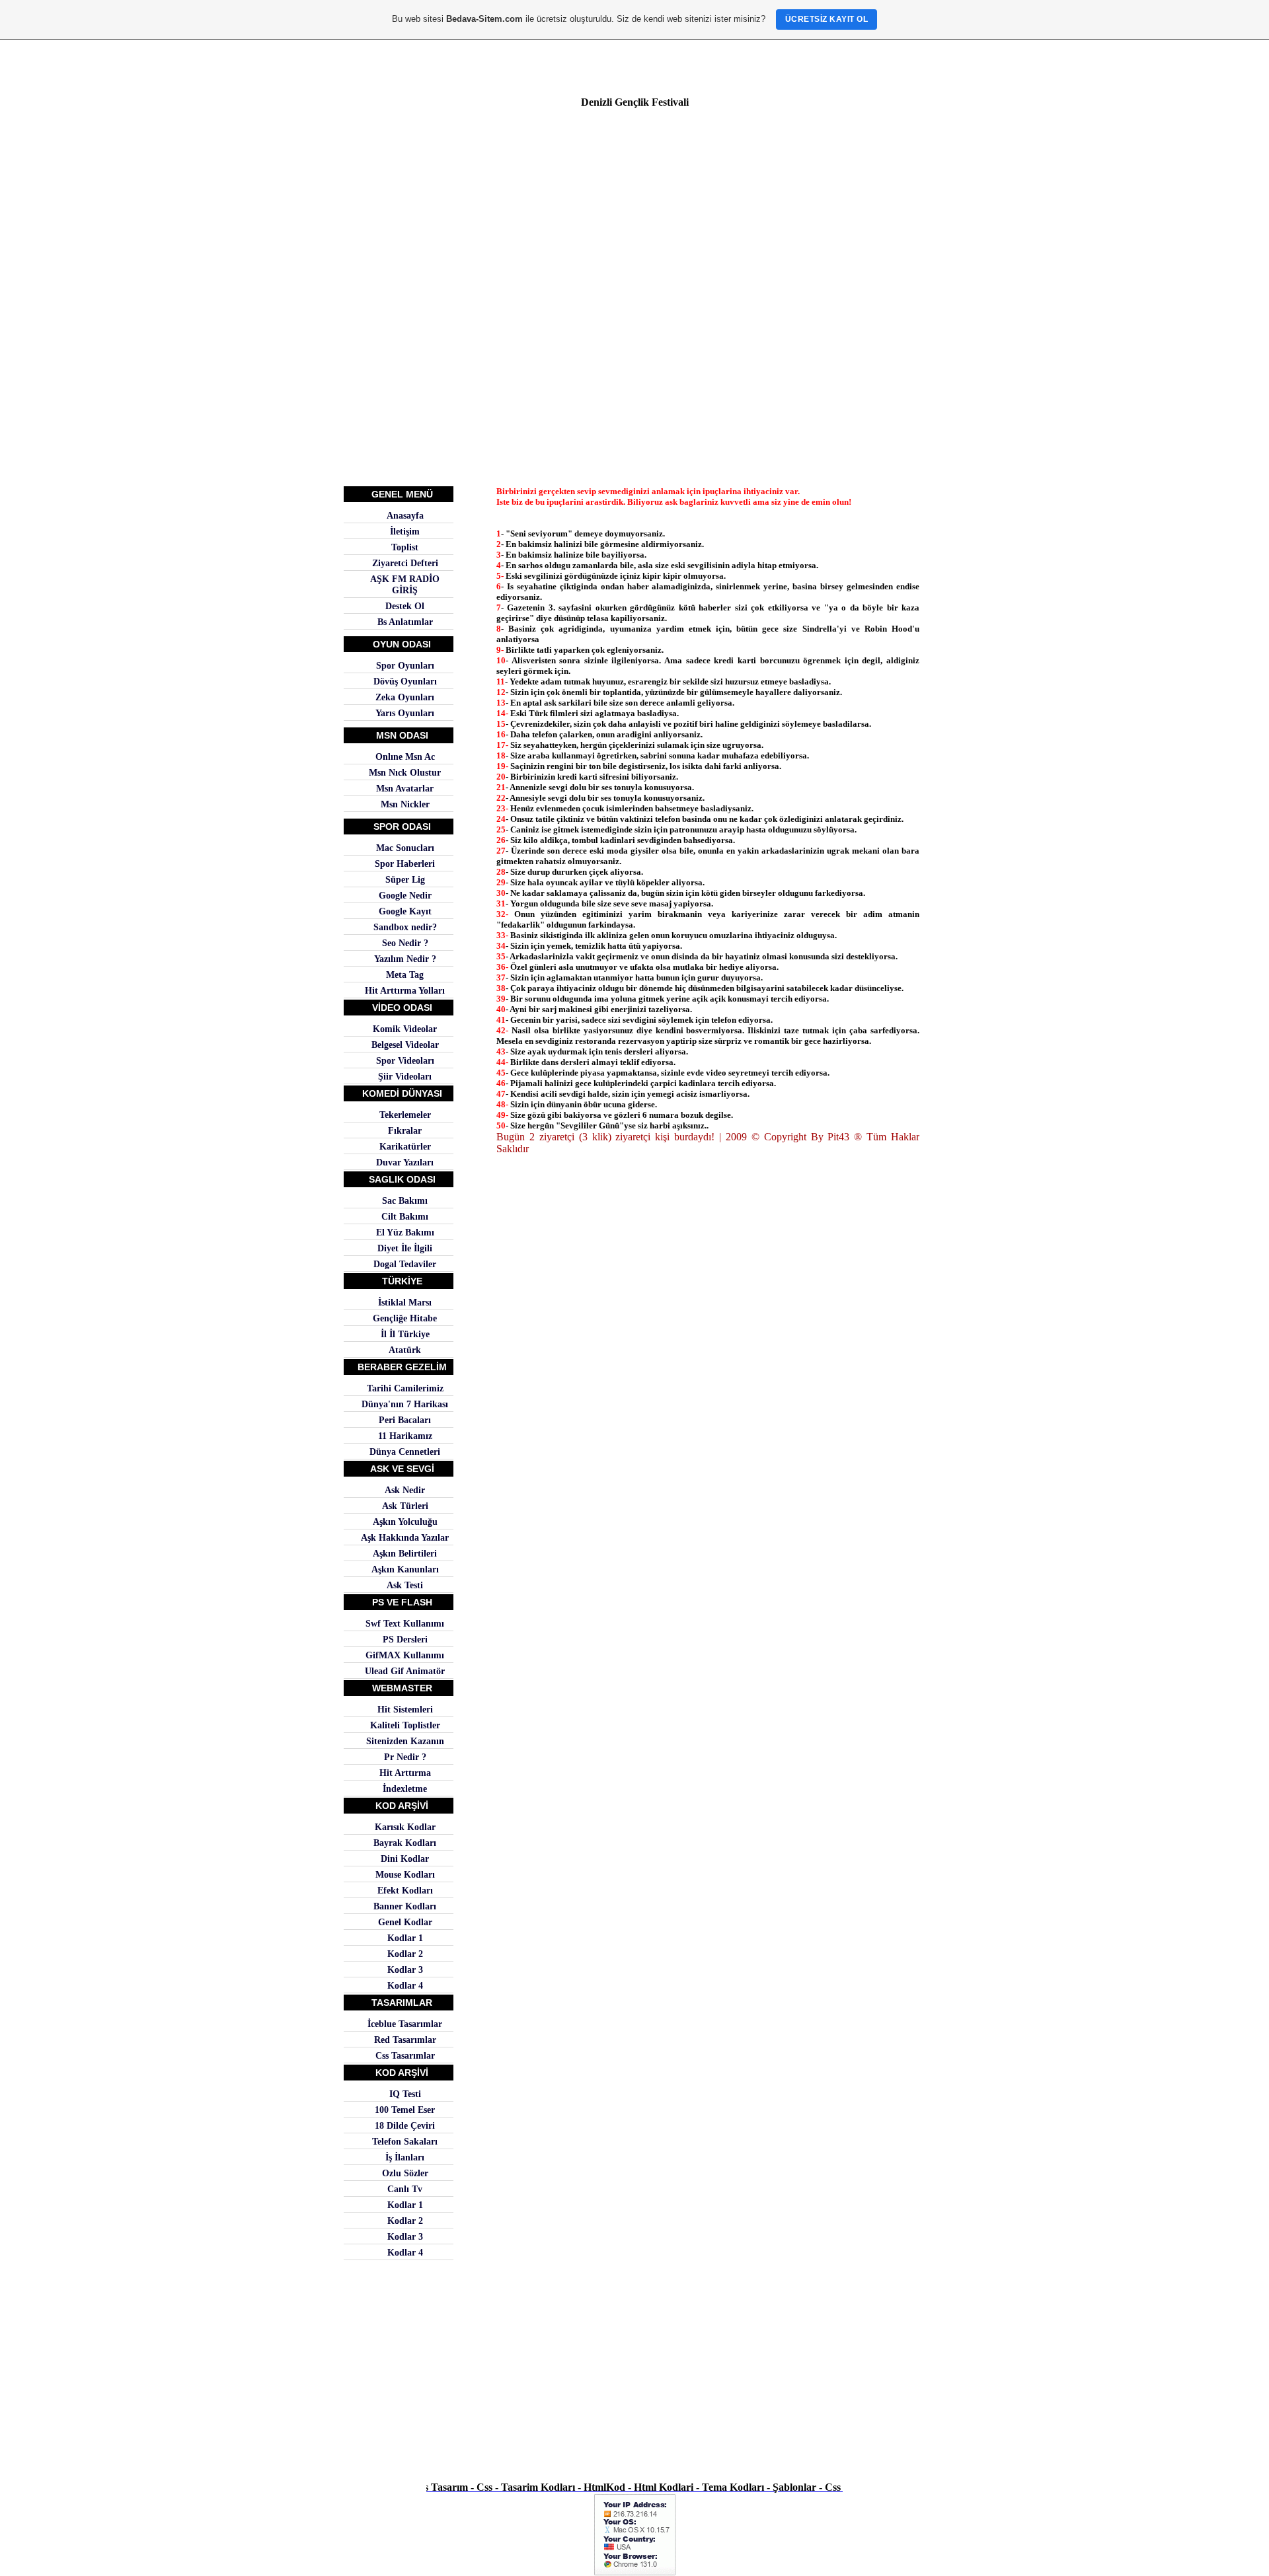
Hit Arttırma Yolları (405, 990)
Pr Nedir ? (405, 1757)
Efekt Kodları (405, 1890)
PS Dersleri (405, 1639)
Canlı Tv (405, 2189)
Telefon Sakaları (405, 2141)
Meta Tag (405, 975)
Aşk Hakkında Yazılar (405, 1537)
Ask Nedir (405, 1490)
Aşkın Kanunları (405, 1569)
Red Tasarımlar (405, 2040)
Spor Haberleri (405, 864)
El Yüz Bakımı (405, 1232)
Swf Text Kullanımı (405, 1623)
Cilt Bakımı (405, 1216)
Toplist (405, 547)
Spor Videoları (405, 1060)
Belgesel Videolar (405, 1045)
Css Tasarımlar (405, 2055)
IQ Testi (405, 2094)
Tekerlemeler (405, 1115)
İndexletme (405, 1788)
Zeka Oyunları (405, 697)
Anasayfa (405, 515)
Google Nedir (405, 895)
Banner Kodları (405, 1906)
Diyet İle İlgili (405, 1248)
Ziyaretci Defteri (405, 563)
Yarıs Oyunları (405, 713)
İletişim (405, 531)
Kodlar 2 (405, 1954)
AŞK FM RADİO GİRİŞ (405, 584)
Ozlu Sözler (405, 2173)
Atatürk (405, 1350)
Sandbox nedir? (405, 927)
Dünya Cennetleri (405, 1452)
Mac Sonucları (405, 848)
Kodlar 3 (405, 1969)
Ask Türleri (405, 1506)
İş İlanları (405, 2157)
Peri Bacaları (405, 1420)
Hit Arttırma (405, 1773)
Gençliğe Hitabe (405, 1318)
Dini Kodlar (405, 1858)
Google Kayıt (405, 911)
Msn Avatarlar (405, 788)
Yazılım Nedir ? (405, 959)
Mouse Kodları (405, 1874)
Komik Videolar (405, 1029)
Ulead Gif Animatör (405, 1671)
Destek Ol (405, 606)
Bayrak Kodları (405, 1843)
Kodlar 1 (405, 1938)
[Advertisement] (634, 207)
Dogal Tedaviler (405, 1264)
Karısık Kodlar (405, 1827)
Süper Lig (405, 879)
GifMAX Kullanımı (405, 1655)
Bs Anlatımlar (405, 622)
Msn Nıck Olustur (405, 772)
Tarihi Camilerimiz (405, 1388)
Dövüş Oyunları (405, 681)
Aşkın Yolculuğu (405, 1522)
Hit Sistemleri (405, 1709)
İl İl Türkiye (405, 1334)
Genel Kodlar (405, 1922)
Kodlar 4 (405, 1985)
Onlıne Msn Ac (405, 756)
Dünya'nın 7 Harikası (405, 1404)
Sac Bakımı (405, 1200)
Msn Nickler (405, 804)
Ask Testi (405, 1585)
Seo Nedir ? (405, 943)
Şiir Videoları (405, 1076)
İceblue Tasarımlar (405, 2024)
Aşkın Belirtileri (405, 1553)
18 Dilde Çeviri (405, 2125)
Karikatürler (405, 1146)
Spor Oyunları (405, 665)
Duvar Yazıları (405, 1162)
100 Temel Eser (405, 2110)
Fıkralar (405, 1130)
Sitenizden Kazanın (405, 1741)
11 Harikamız (405, 1436)
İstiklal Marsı (405, 1302)
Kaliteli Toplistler (405, 1725)
